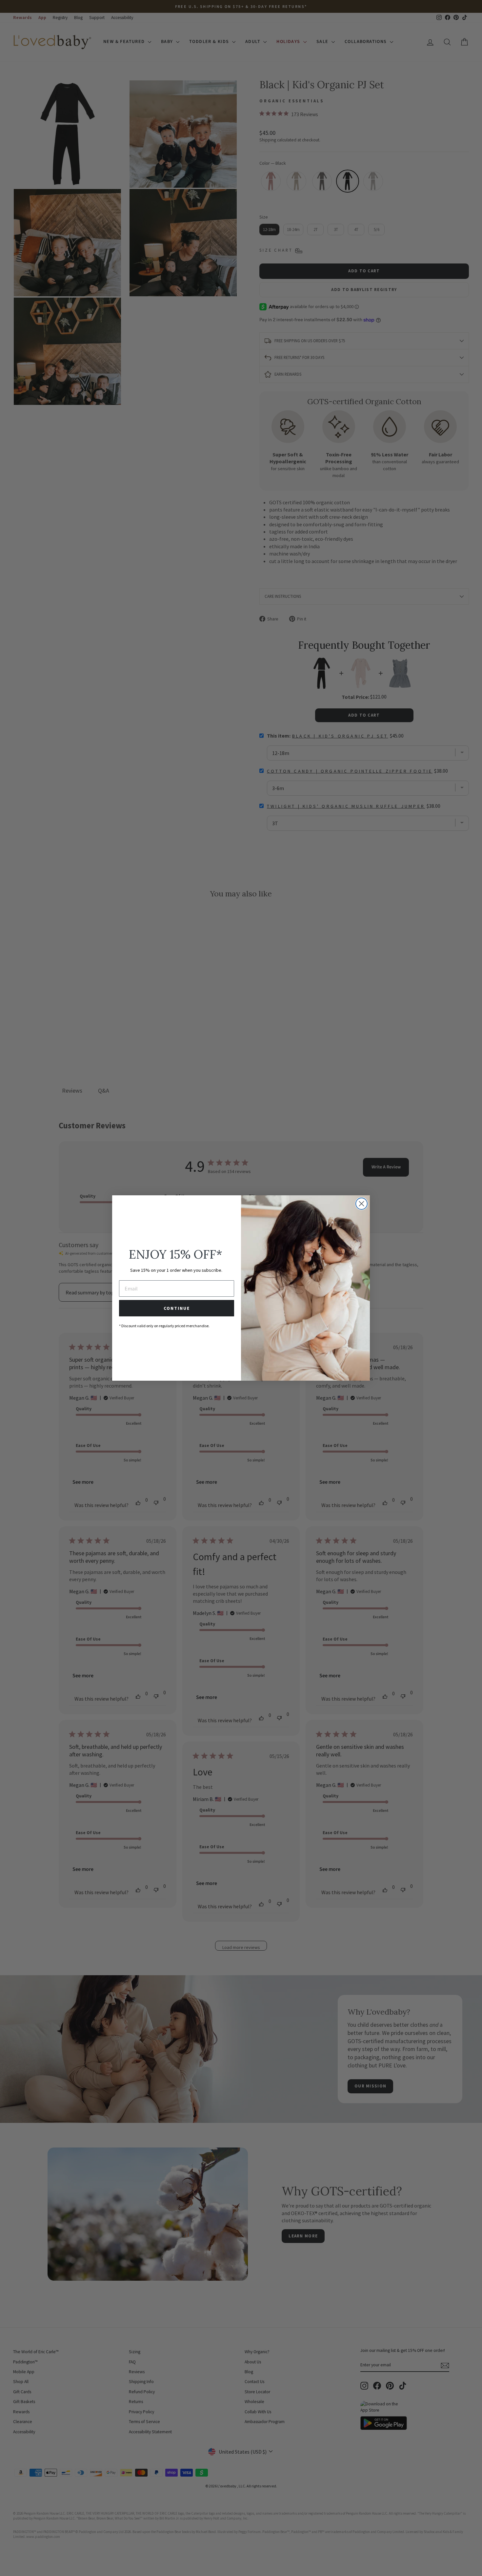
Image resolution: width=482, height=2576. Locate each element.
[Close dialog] (361, 1204)
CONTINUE (177, 1308)
